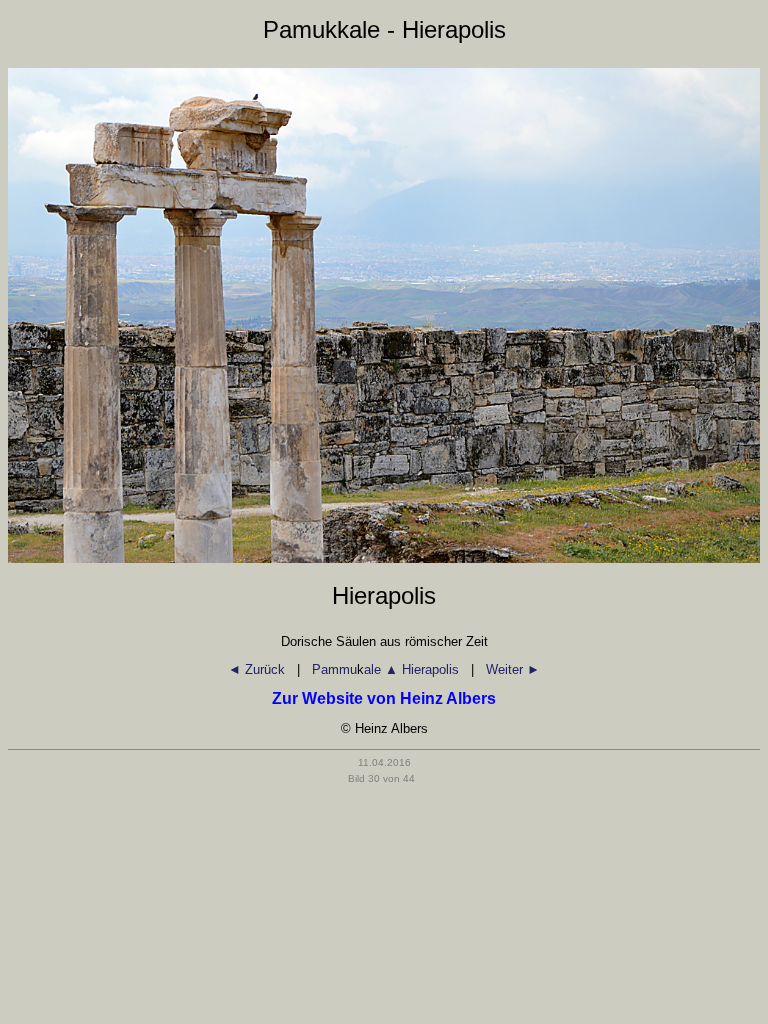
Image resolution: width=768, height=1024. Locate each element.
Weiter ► (513, 669)
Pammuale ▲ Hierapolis (385, 669)
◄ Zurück (258, 669)
